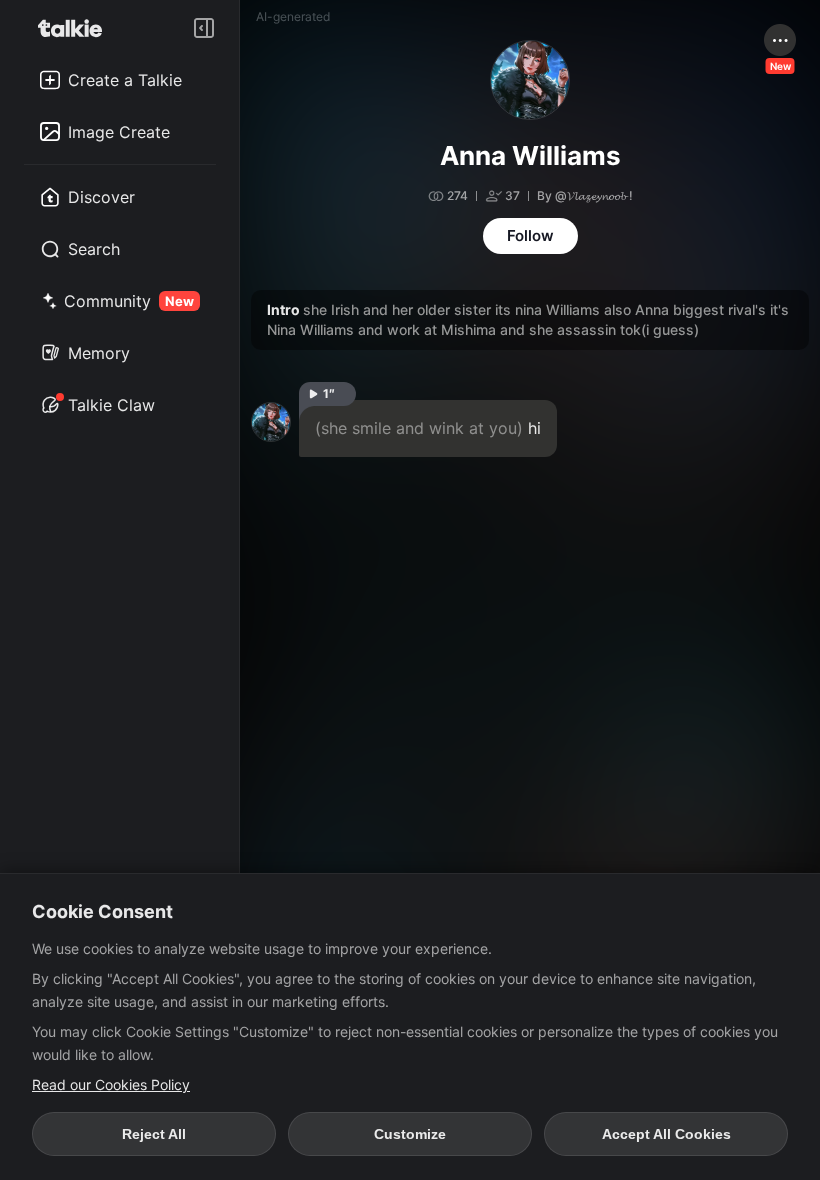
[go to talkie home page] (76, 28)
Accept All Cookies (666, 1134)
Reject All (154, 1134)
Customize (410, 1134)
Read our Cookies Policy (111, 1084)
